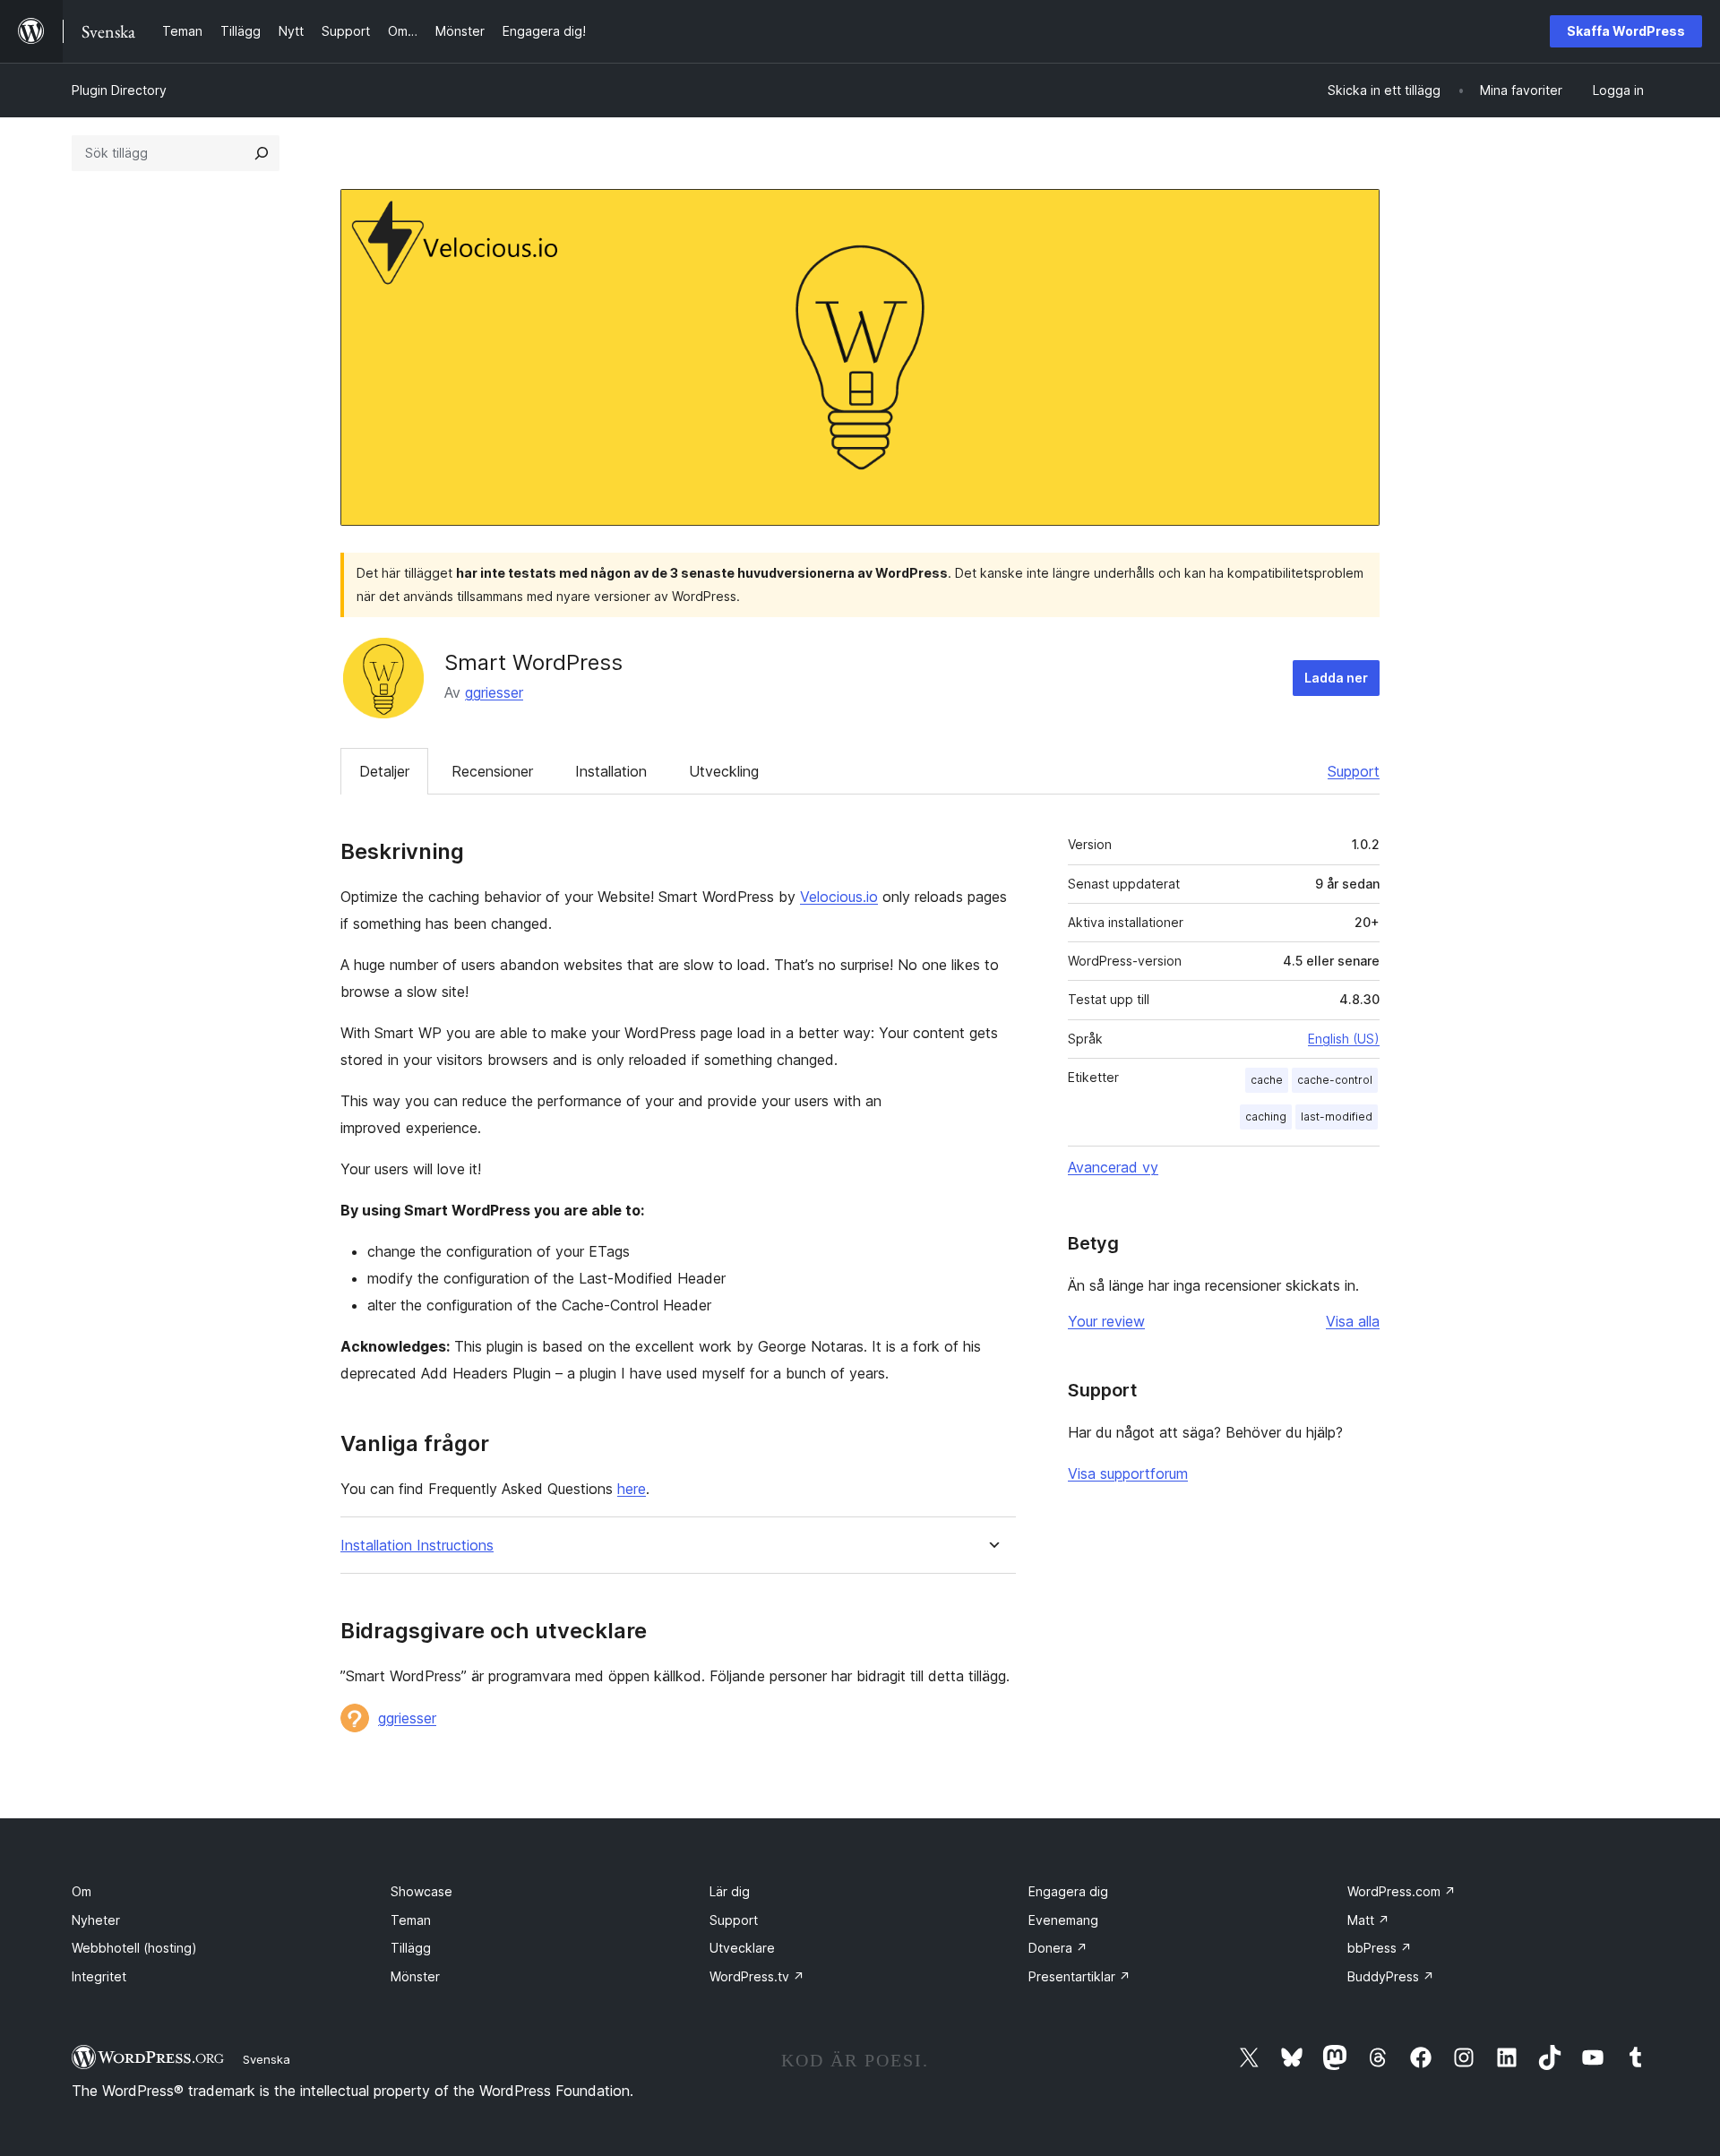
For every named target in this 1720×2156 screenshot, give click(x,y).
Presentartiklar (1079, 1976)
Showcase (421, 1891)
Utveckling (724, 771)
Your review (1106, 1321)
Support (1354, 771)
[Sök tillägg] (262, 153)
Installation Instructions (417, 1546)
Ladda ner (1336, 678)
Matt (1368, 1920)
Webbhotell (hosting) (134, 1948)
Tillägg (411, 1948)
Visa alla (1353, 1321)
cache (1267, 1080)
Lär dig (730, 1891)
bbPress (1380, 1948)
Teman (411, 1920)
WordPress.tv (757, 1976)
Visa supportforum (1128, 1473)
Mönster (415, 1976)
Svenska (267, 2059)
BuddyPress (1391, 1976)
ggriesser (494, 692)
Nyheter (96, 1920)
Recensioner (492, 771)
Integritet (99, 1976)
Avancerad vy (1113, 1167)
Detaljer (384, 771)
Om (82, 1891)
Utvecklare (742, 1948)
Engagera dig (1068, 1891)
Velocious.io (839, 897)
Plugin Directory (119, 90)
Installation (611, 771)
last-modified (1337, 1117)
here (632, 1489)
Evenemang (1063, 1920)
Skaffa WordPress (1626, 31)
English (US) (1344, 1039)
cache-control (1335, 1080)
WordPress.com (1402, 1891)
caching (1266, 1117)
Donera (1058, 1948)
